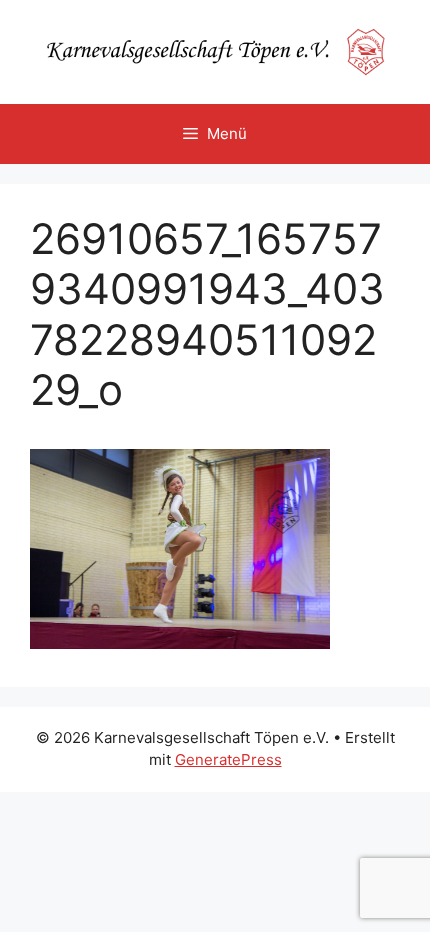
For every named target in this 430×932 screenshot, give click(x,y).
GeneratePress (228, 759)
